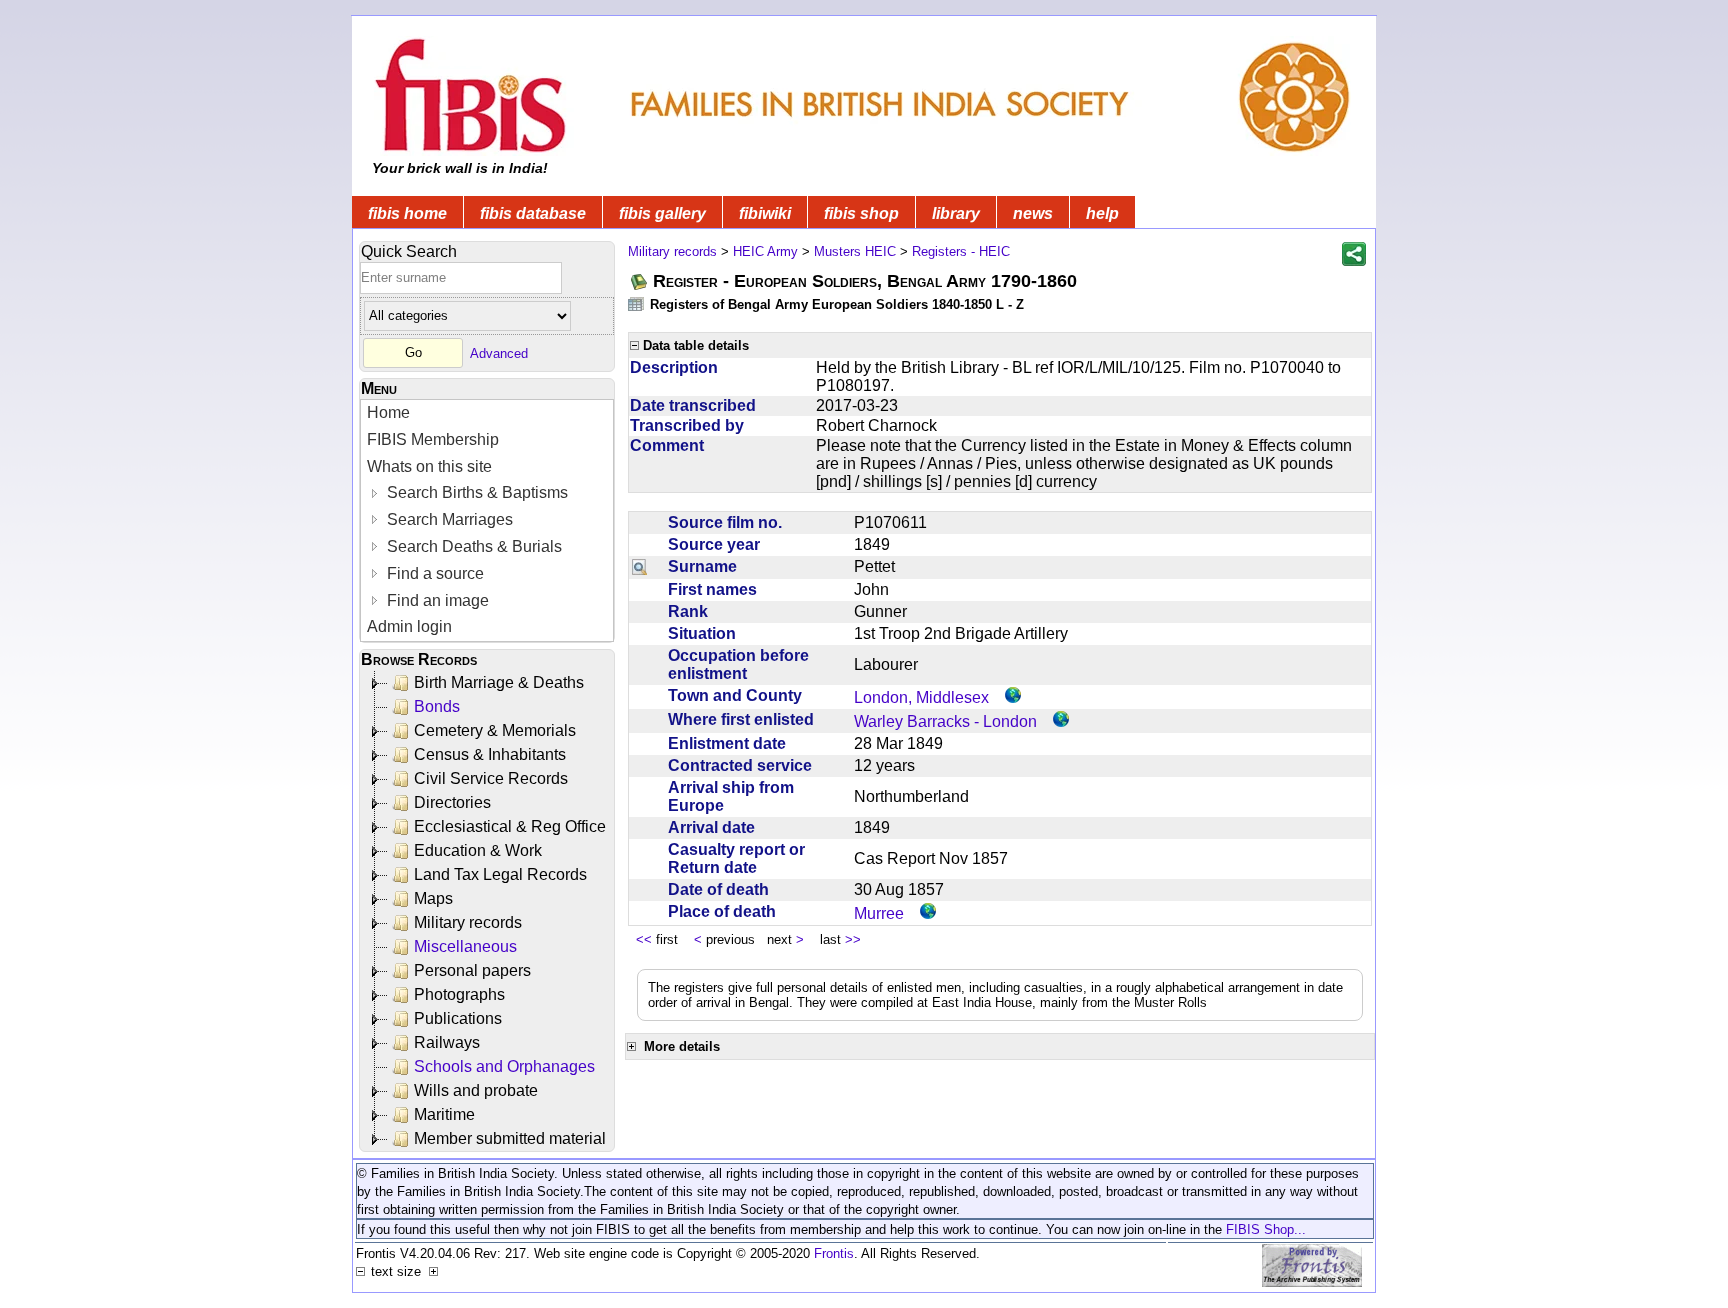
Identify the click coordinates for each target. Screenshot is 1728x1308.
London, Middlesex (921, 697)
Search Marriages (448, 519)
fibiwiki (765, 213)
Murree (879, 913)
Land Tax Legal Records (500, 874)
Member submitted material (510, 1138)
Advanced (499, 352)
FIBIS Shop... (1266, 1229)
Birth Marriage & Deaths (499, 682)
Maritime (444, 1114)
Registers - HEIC (961, 251)
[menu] (487, 520)
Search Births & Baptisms (475, 492)
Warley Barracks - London (945, 721)
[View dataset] (637, 303)
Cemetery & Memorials (495, 730)
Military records (468, 922)
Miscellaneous (465, 946)
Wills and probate (476, 1090)
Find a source (433, 573)
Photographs (459, 994)
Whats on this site (429, 466)
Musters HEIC (855, 251)
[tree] (488, 911)
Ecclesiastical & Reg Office (510, 826)
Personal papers (472, 970)
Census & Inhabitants (490, 754)
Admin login (409, 626)
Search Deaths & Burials (472, 546)
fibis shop (861, 213)
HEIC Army (765, 251)
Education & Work (478, 850)
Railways (447, 1042)
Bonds (437, 706)
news (1033, 213)
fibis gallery (662, 213)
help (1102, 213)
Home (388, 412)
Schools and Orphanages (504, 1066)
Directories (452, 802)
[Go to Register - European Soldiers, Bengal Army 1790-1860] (640, 281)
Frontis (834, 1253)
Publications (458, 1018)
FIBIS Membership (433, 439)
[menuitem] (487, 413)
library (956, 213)
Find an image (436, 600)
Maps (433, 898)
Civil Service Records (491, 778)
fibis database (533, 213)
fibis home (407, 213)
